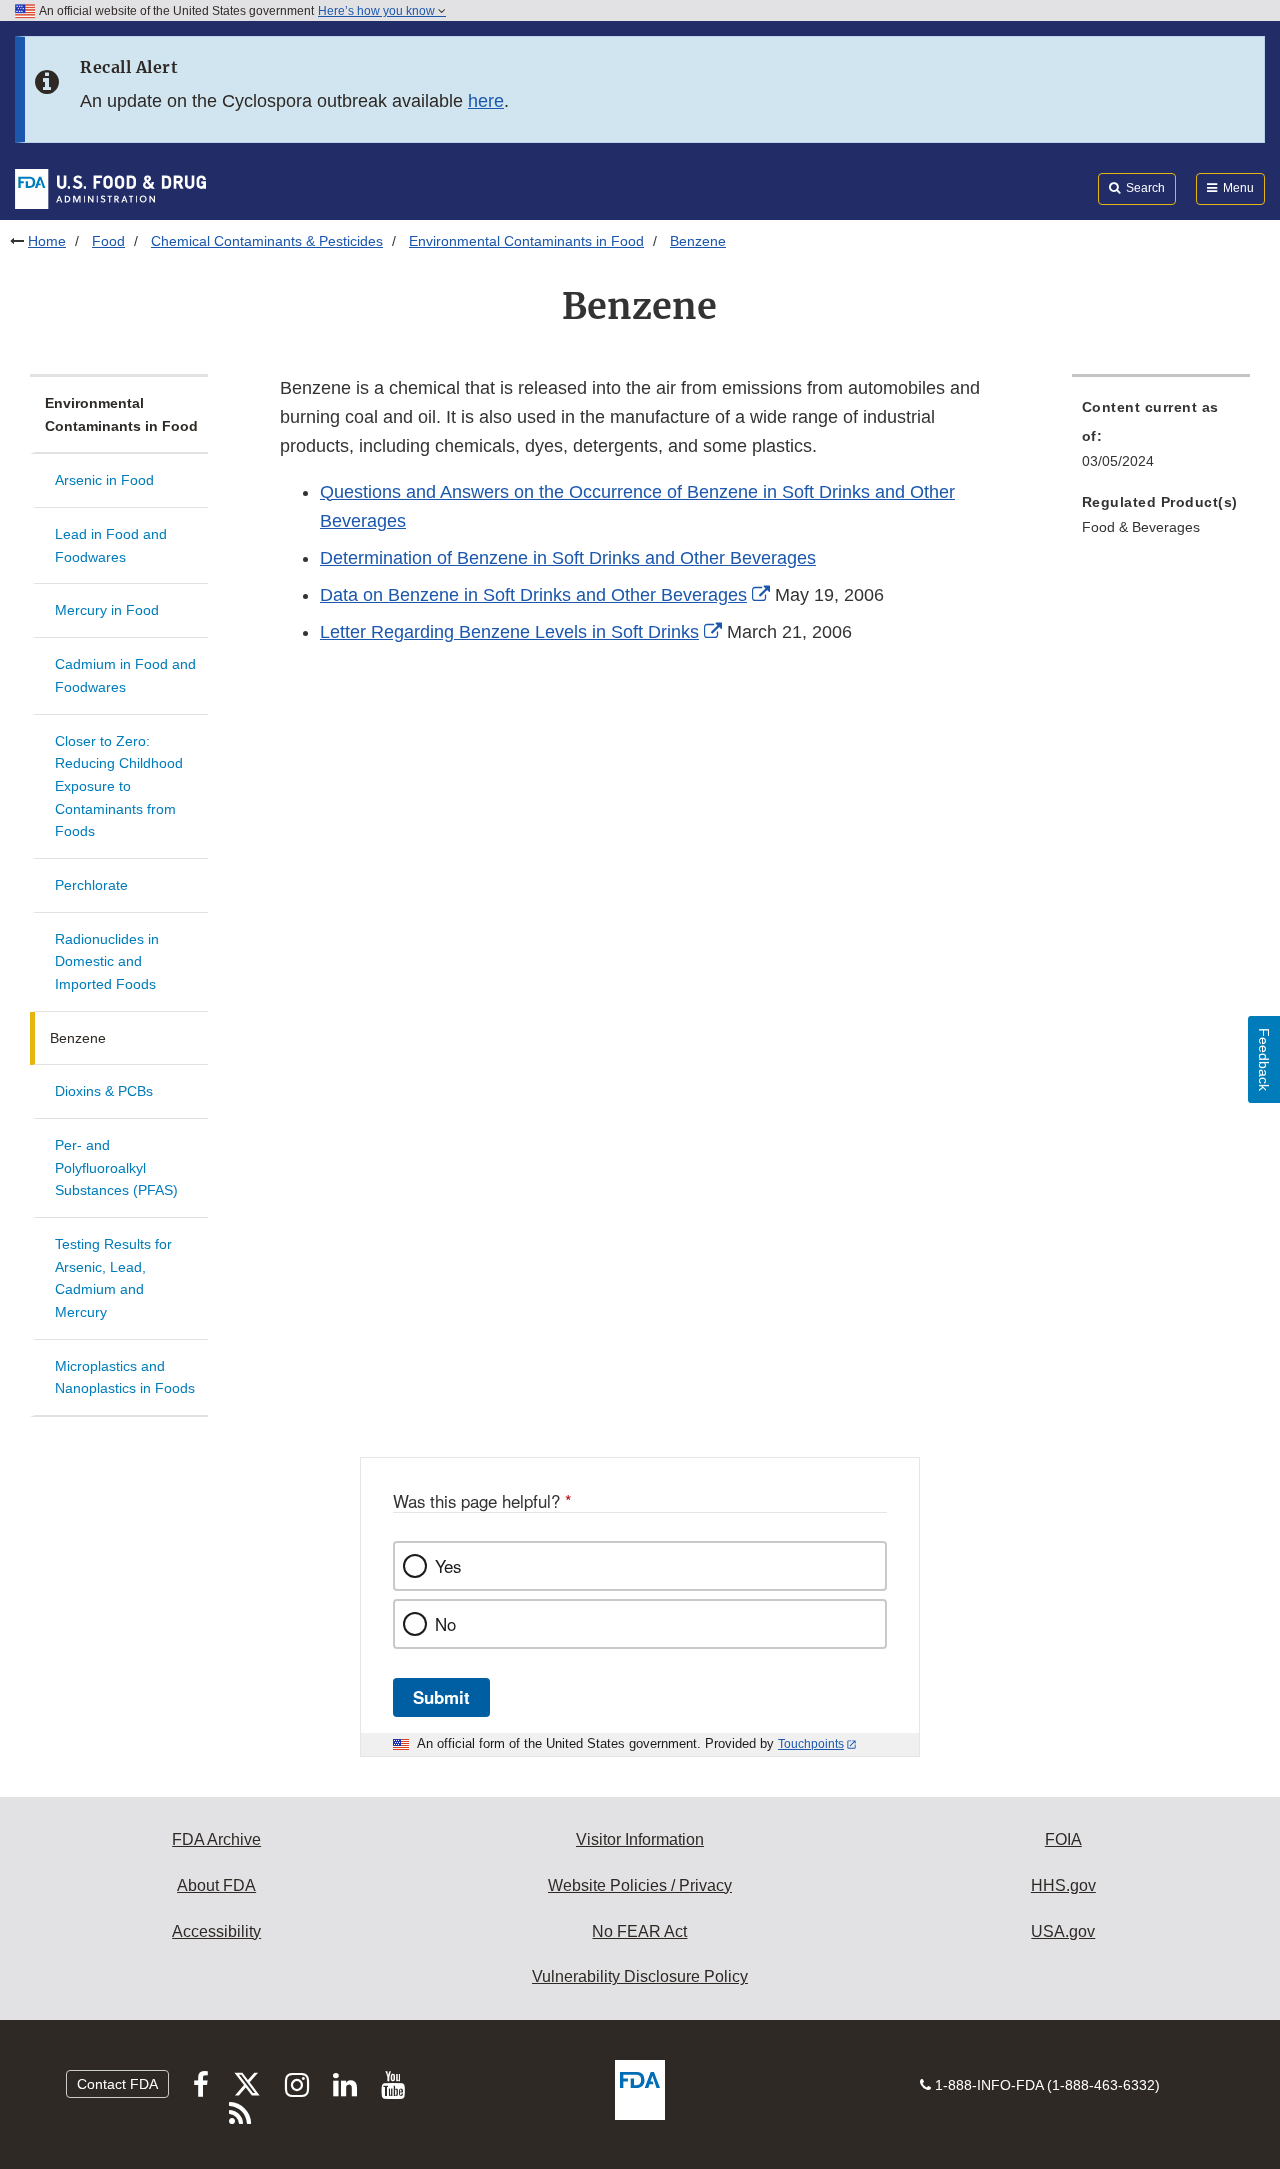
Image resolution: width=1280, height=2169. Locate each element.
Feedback (1264, 1059)
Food (108, 241)
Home (47, 241)
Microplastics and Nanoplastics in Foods (125, 1377)
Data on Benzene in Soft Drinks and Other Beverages (533, 595)
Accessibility (216, 1931)
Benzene (78, 1038)
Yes (448, 1566)
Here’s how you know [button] (378, 11)
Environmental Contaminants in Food (526, 241)
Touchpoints (811, 1744)
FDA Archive (216, 1839)
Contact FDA (117, 2084)
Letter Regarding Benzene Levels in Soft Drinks (509, 632)
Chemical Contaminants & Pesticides (267, 241)
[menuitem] (1161, 440)
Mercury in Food (107, 610)
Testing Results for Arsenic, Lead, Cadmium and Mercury (113, 1278)
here (486, 101)
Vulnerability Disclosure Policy (640, 1976)
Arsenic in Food (104, 480)
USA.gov (1063, 1931)
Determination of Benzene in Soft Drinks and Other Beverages (568, 558)
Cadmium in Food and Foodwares (125, 675)
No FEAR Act (639, 1931)
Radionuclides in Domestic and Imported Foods (107, 961)
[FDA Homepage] (110, 188)
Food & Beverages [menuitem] (1141, 527)
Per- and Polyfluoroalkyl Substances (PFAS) (116, 1167)
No (445, 1624)
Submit (441, 1697)
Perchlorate (91, 885)
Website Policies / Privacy (640, 1885)
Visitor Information (640, 1839)
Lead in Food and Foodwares (111, 545)
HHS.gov (1063, 1885)
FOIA (1063, 1839)
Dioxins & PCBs (104, 1091)
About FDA (216, 1885)
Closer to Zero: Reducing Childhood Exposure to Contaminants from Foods (119, 786)
